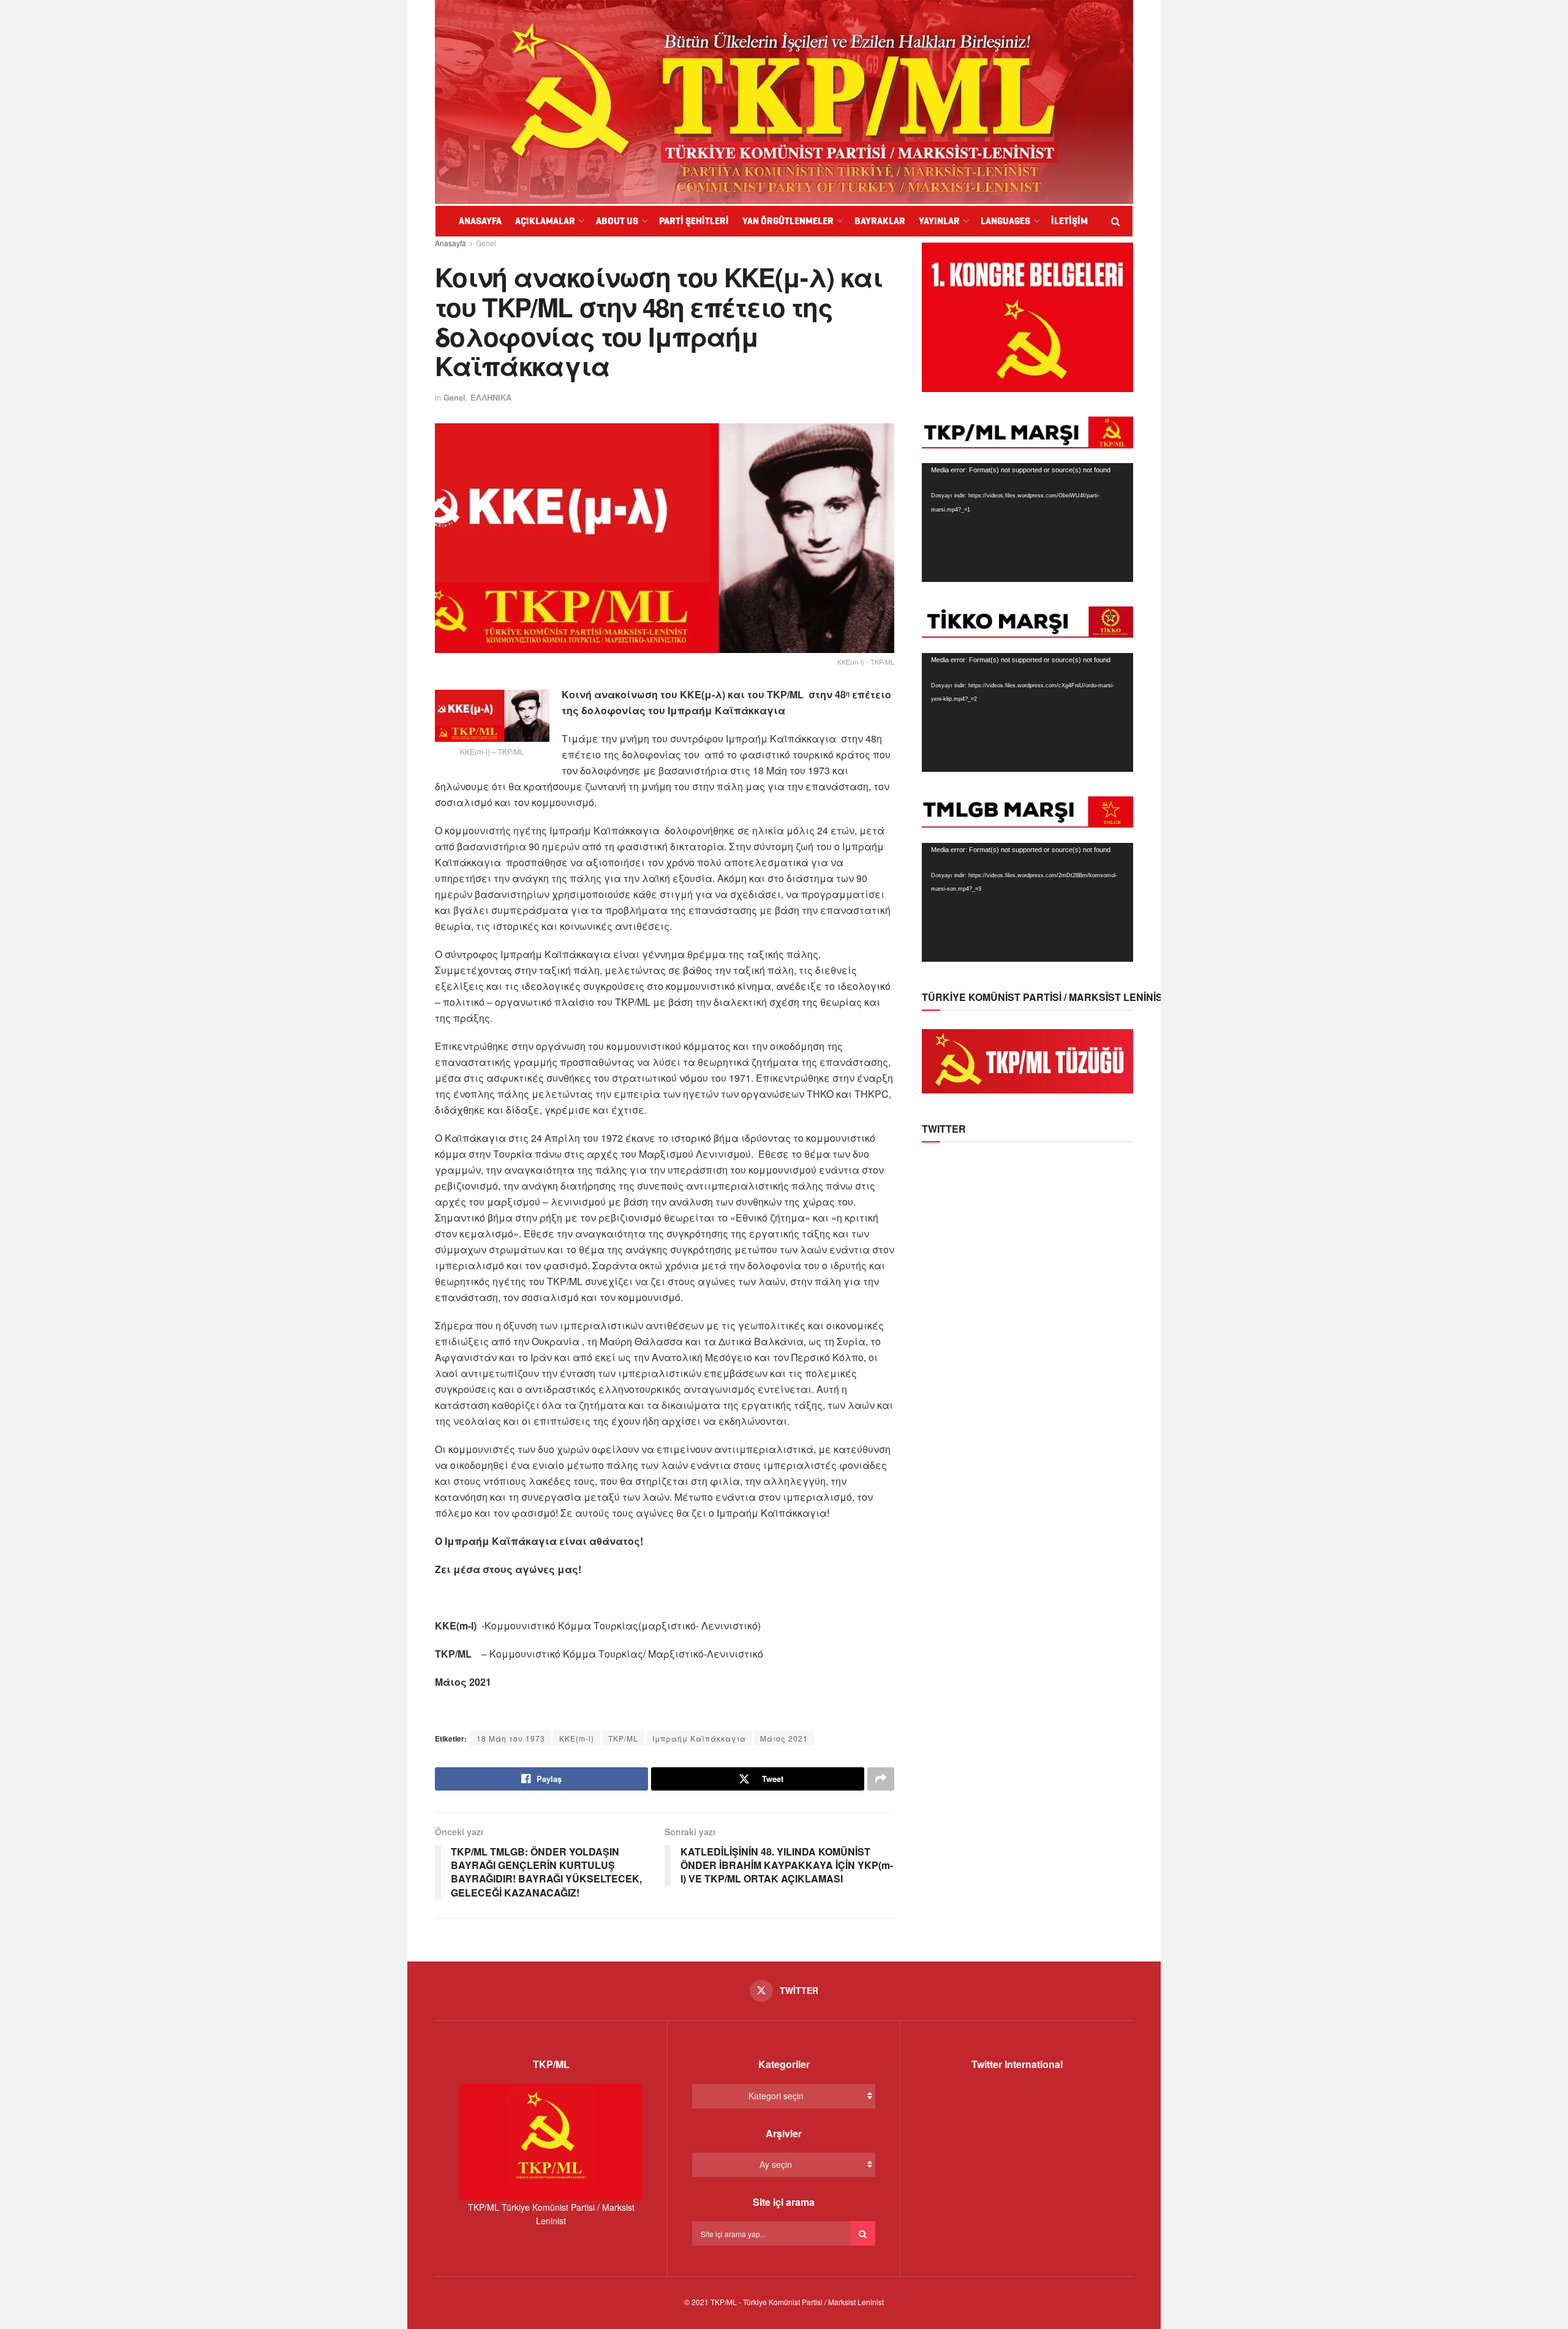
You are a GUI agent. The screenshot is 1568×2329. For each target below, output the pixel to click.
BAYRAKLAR (880, 221)
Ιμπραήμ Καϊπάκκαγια (699, 1738)
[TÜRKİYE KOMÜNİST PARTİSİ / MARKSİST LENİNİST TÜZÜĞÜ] (1027, 1060)
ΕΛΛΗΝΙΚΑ (491, 397)
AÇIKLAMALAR (545, 221)
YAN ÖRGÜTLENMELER (788, 221)
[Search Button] (863, 2233)
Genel (486, 243)
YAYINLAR (939, 221)
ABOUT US (617, 221)
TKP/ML (623, 1738)
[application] (1027, 523)
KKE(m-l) (577, 1738)
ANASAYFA (480, 221)
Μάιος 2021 (784, 1738)
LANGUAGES (1005, 221)
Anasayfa (450, 243)
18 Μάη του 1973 (511, 1738)
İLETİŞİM (1069, 221)
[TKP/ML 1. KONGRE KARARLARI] (1027, 316)
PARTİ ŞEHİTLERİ (694, 221)
